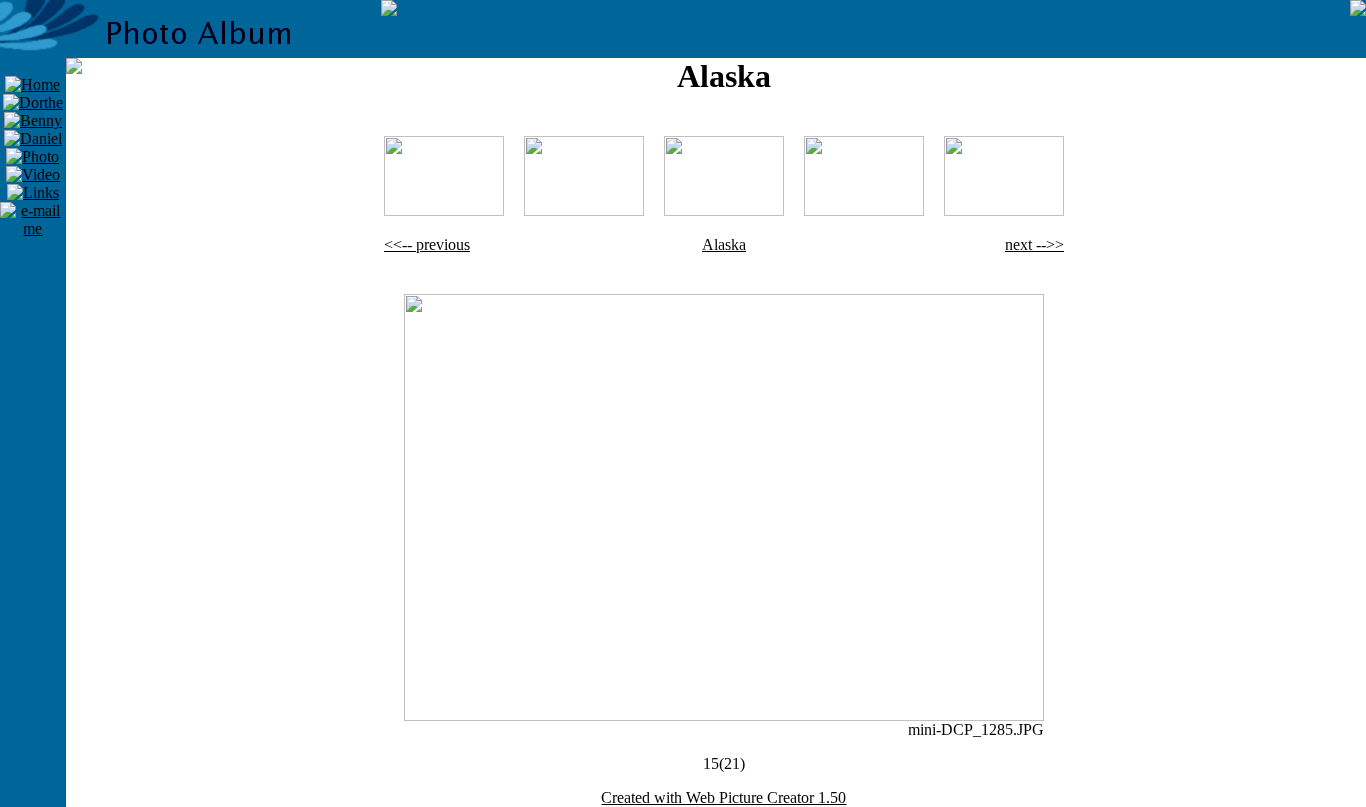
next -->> (1034, 244)
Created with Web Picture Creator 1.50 (723, 797)
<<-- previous (427, 244)
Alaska (724, 244)
